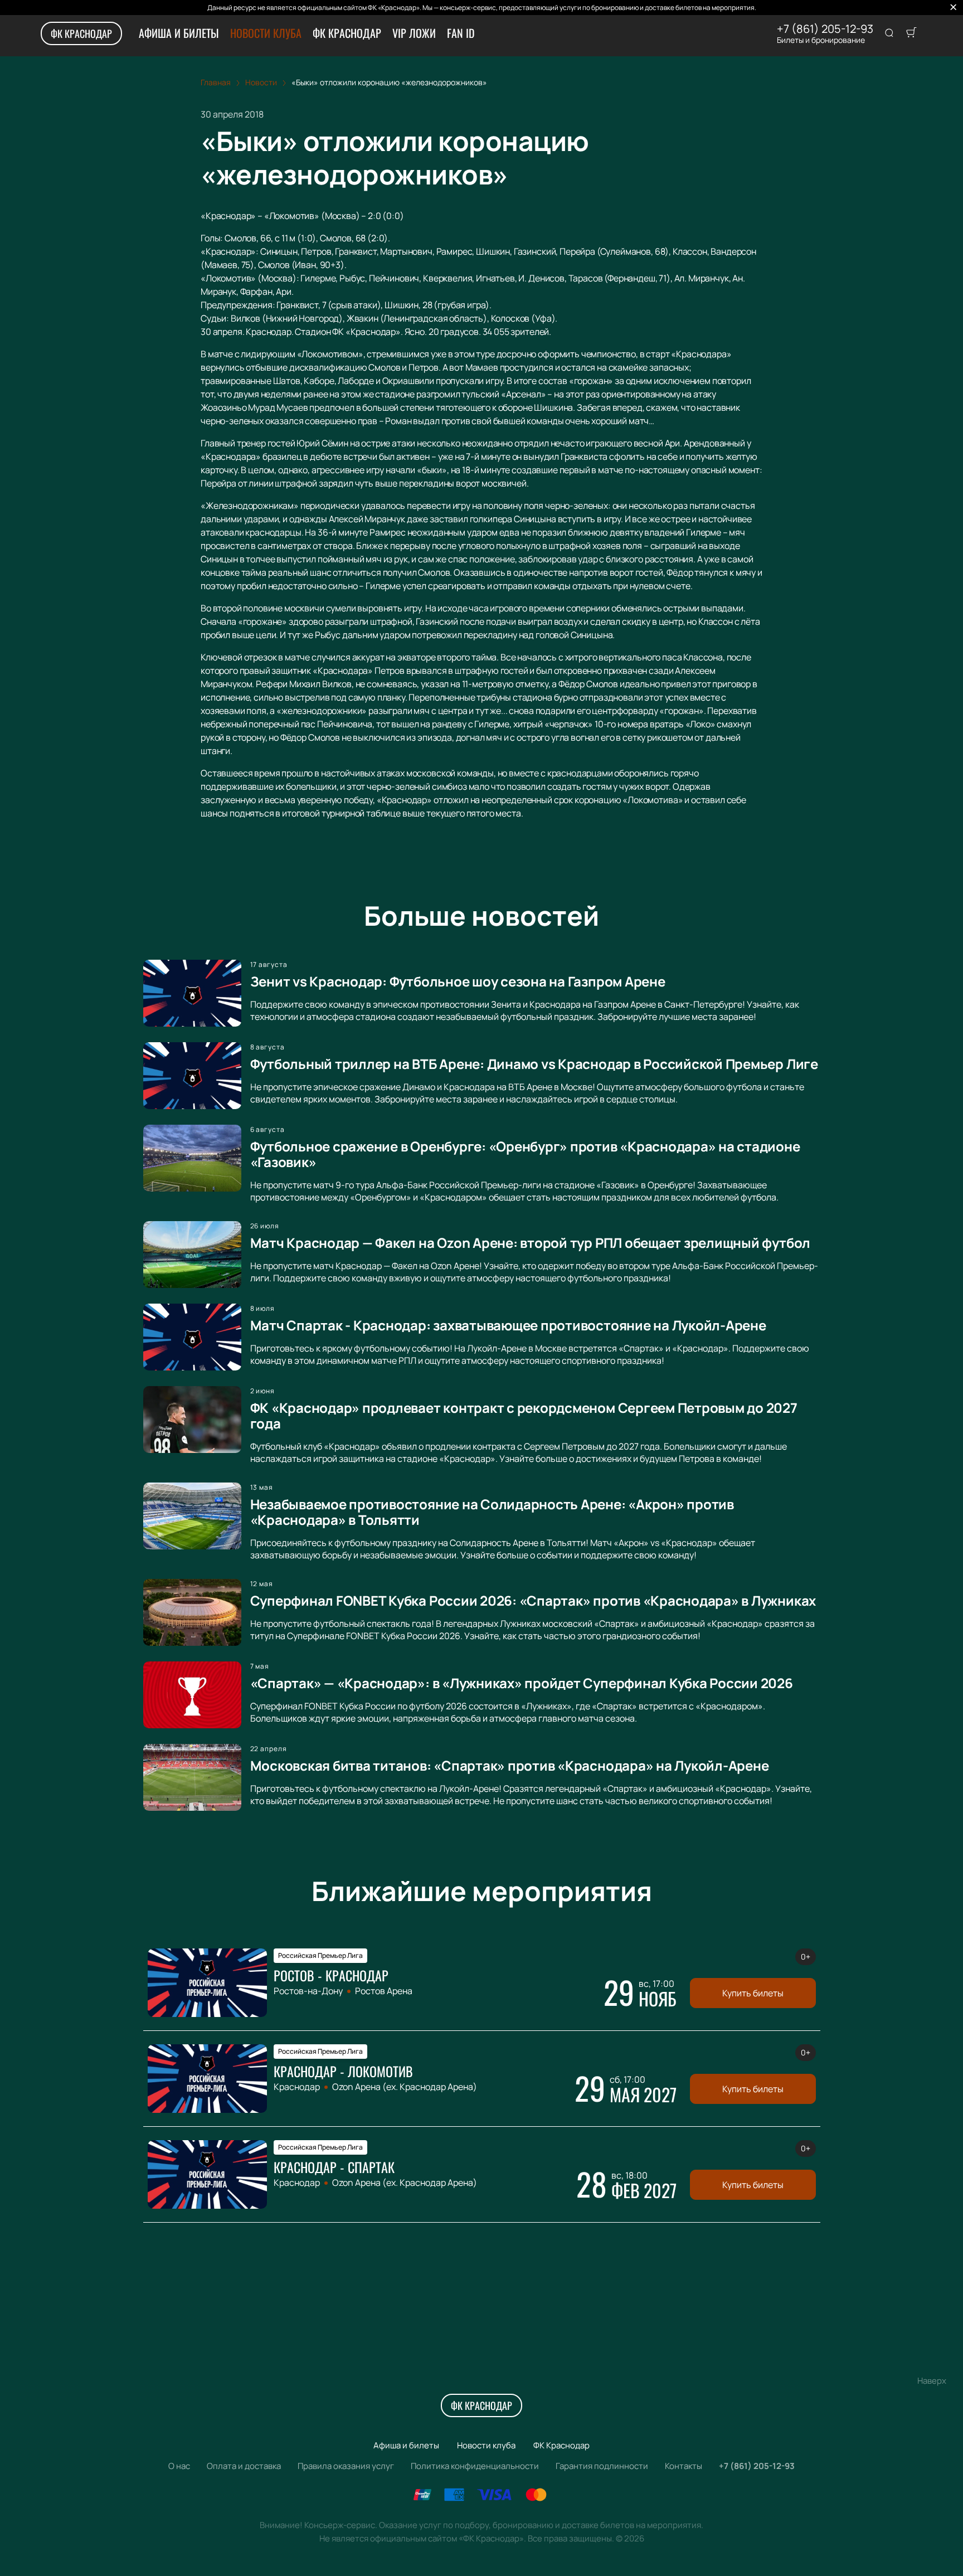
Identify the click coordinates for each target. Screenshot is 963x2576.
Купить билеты (753, 1993)
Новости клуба (266, 33)
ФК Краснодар (81, 33)
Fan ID (461, 33)
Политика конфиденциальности (475, 2466)
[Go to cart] (911, 33)
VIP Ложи (414, 33)
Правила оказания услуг (346, 2466)
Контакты (684, 2466)
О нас (179, 2466)
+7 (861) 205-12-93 (825, 29)
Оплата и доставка (244, 2466)
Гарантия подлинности (602, 2466)
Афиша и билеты (179, 33)
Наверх (932, 2381)
